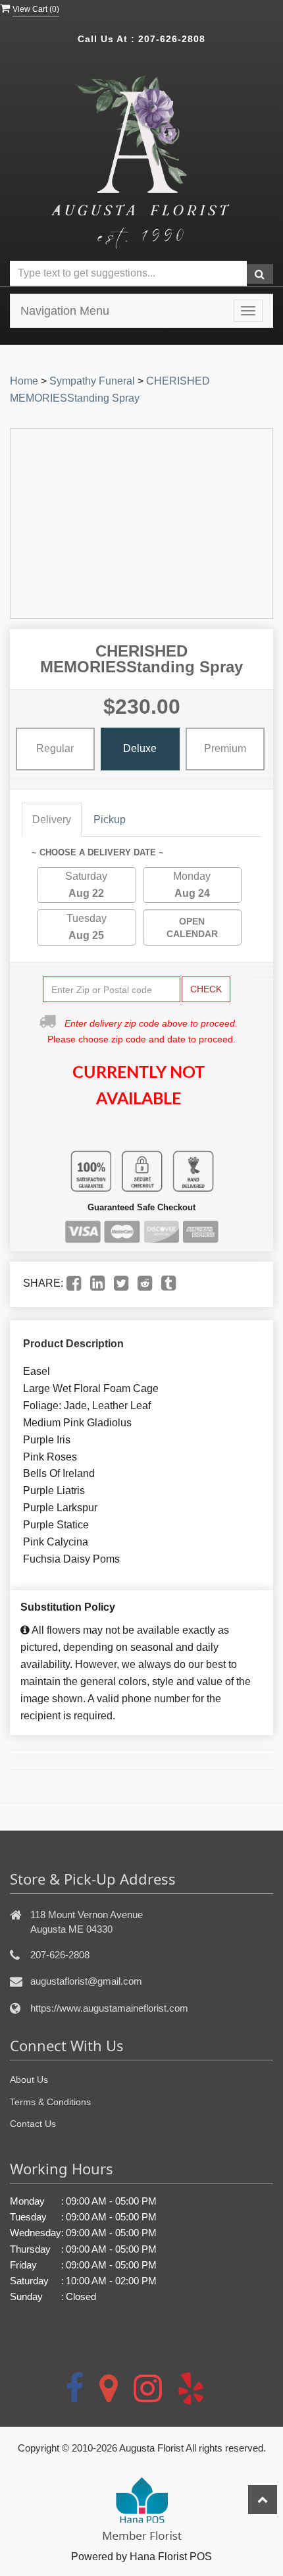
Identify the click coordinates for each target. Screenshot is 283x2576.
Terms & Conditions (50, 2102)
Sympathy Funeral (92, 381)
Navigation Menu (65, 311)
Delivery (52, 819)
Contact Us (33, 2124)
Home (24, 381)
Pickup (110, 819)
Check (206, 989)
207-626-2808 (172, 39)
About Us (29, 2080)
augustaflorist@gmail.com (86, 1981)
